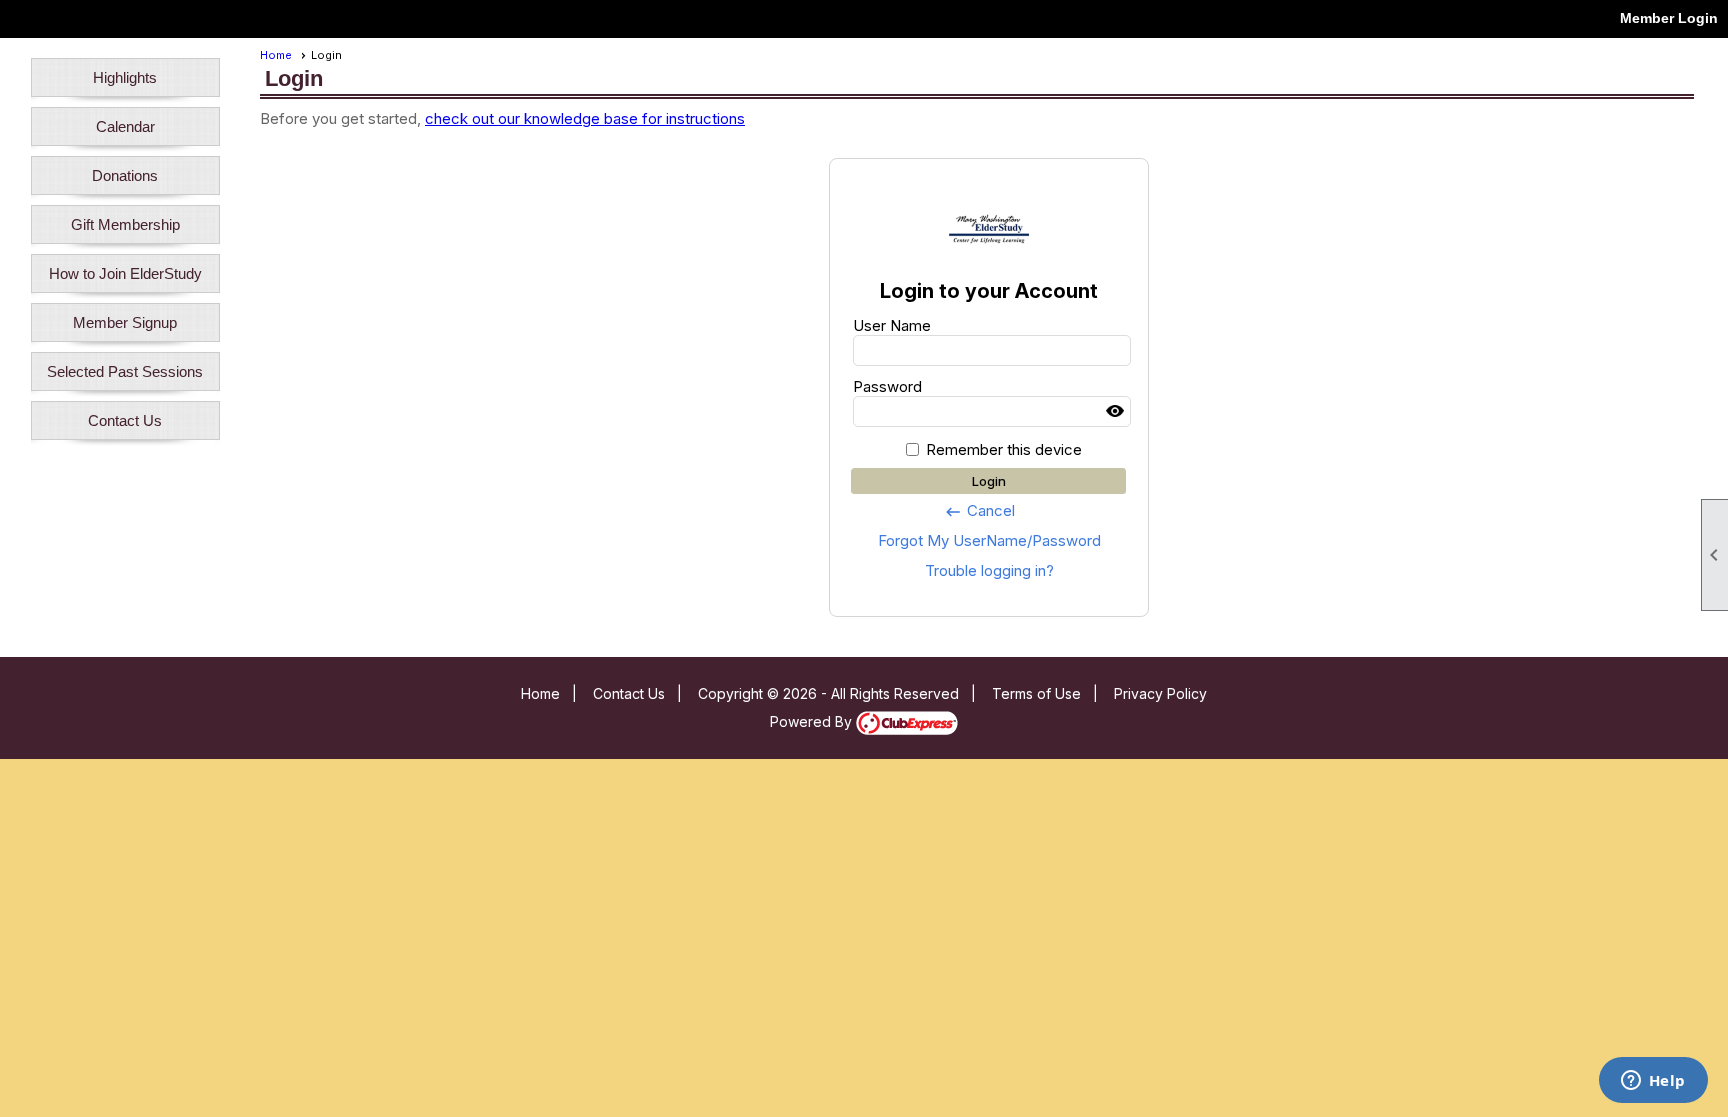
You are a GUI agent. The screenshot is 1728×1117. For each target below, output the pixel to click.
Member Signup (125, 322)
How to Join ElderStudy (125, 273)
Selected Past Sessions (125, 371)
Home (276, 55)
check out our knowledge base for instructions (585, 118)
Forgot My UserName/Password (989, 540)
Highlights (125, 77)
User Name (892, 325)
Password (887, 386)
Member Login (1669, 18)
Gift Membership (125, 224)
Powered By (813, 721)
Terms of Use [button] (1036, 693)
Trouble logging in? (989, 570)
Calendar (125, 126)
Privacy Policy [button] (1160, 693)
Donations (125, 175)
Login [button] (989, 481)
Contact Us (125, 420)
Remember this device (1004, 449)
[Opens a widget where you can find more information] (1653, 1082)
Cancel (979, 511)
